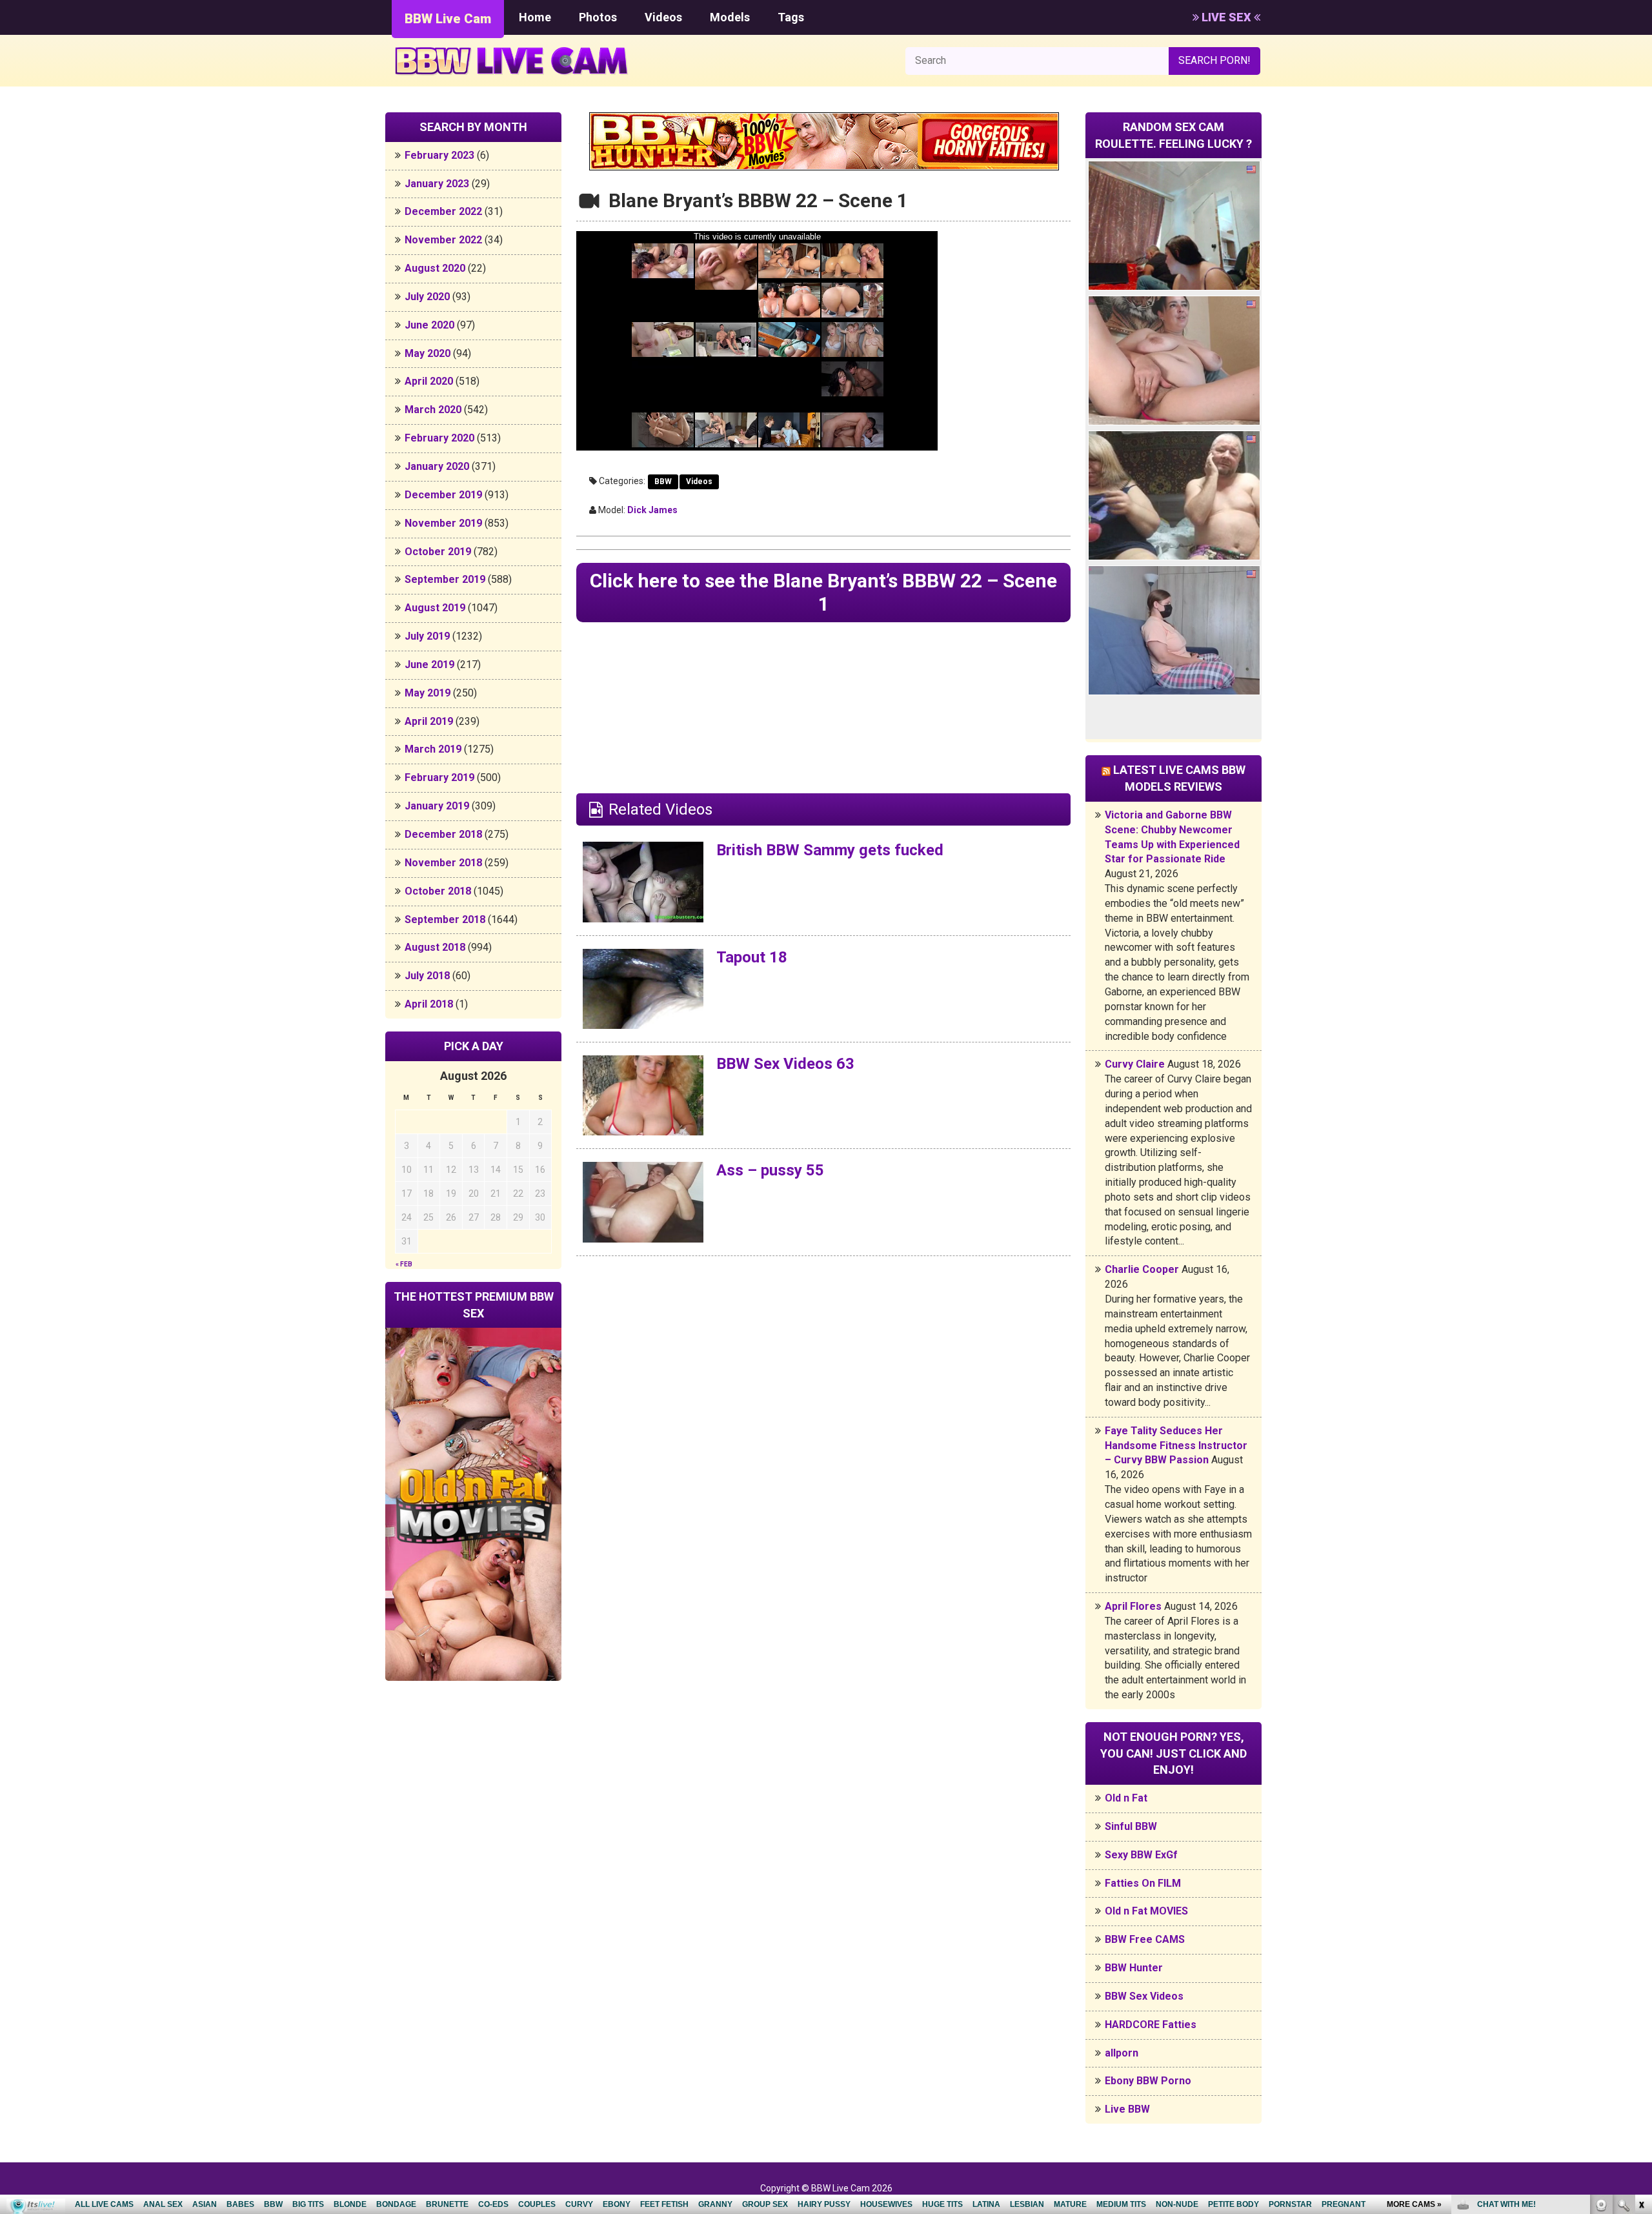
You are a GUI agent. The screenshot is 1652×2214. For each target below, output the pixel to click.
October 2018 (438, 891)
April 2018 (429, 1004)
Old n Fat (1126, 1798)
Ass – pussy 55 (770, 1170)
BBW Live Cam (448, 19)
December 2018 (443, 834)
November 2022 (443, 240)
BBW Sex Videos (1144, 1996)
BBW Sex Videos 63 (785, 1064)
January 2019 (437, 806)
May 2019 (428, 693)
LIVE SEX (1226, 17)
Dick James (652, 510)
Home (535, 17)
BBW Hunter (1134, 1968)
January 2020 (437, 466)
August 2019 (435, 608)
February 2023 (439, 155)
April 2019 (429, 721)
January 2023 (437, 184)
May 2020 (428, 353)
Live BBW (1127, 2109)
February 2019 (439, 777)
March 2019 (433, 749)
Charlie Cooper (1142, 1269)
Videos (663, 17)
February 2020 (439, 438)
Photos (598, 17)
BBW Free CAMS (1145, 1939)
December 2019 (443, 495)
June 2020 (429, 325)
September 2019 (445, 579)
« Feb (404, 1264)
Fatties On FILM (1143, 1883)
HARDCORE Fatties (1151, 2025)
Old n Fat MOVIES (1146, 1911)
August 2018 (435, 947)
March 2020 (433, 410)
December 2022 (443, 211)
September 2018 (445, 919)
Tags (791, 17)
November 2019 (443, 523)
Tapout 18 (752, 957)
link (1641, 2012)
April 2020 (429, 381)
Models (730, 17)
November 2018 (443, 863)
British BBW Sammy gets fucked (830, 850)
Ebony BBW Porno (1148, 2081)
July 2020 (427, 297)
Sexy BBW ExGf (1141, 1855)
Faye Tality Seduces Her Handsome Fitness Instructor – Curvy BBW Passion (1176, 1446)
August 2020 (435, 268)
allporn (1122, 2053)
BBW (663, 482)
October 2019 (438, 552)
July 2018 (427, 976)
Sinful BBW (1131, 1826)
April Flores (1133, 1606)
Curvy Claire (1135, 1064)
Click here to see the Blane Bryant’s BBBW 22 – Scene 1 (823, 592)
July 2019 (427, 636)
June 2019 (429, 665)
